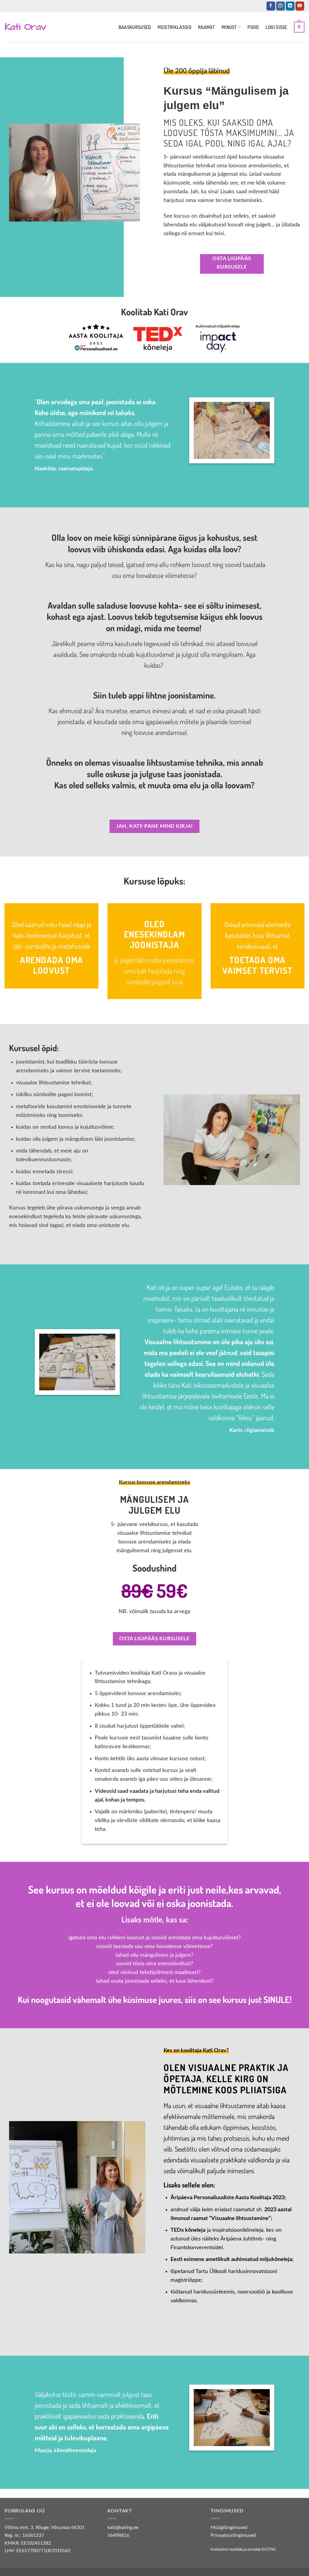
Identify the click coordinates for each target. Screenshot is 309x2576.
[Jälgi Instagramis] (280, 6)
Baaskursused (135, 27)
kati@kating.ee (123, 2527)
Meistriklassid (174, 27)
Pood (253, 27)
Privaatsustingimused (233, 2535)
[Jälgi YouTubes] (300, 6)
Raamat (206, 27)
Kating (269, 2549)
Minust (229, 27)
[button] (299, 27)
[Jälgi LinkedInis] (290, 6)
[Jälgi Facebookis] (271, 6)
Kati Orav (25, 27)
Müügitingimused (229, 2527)
